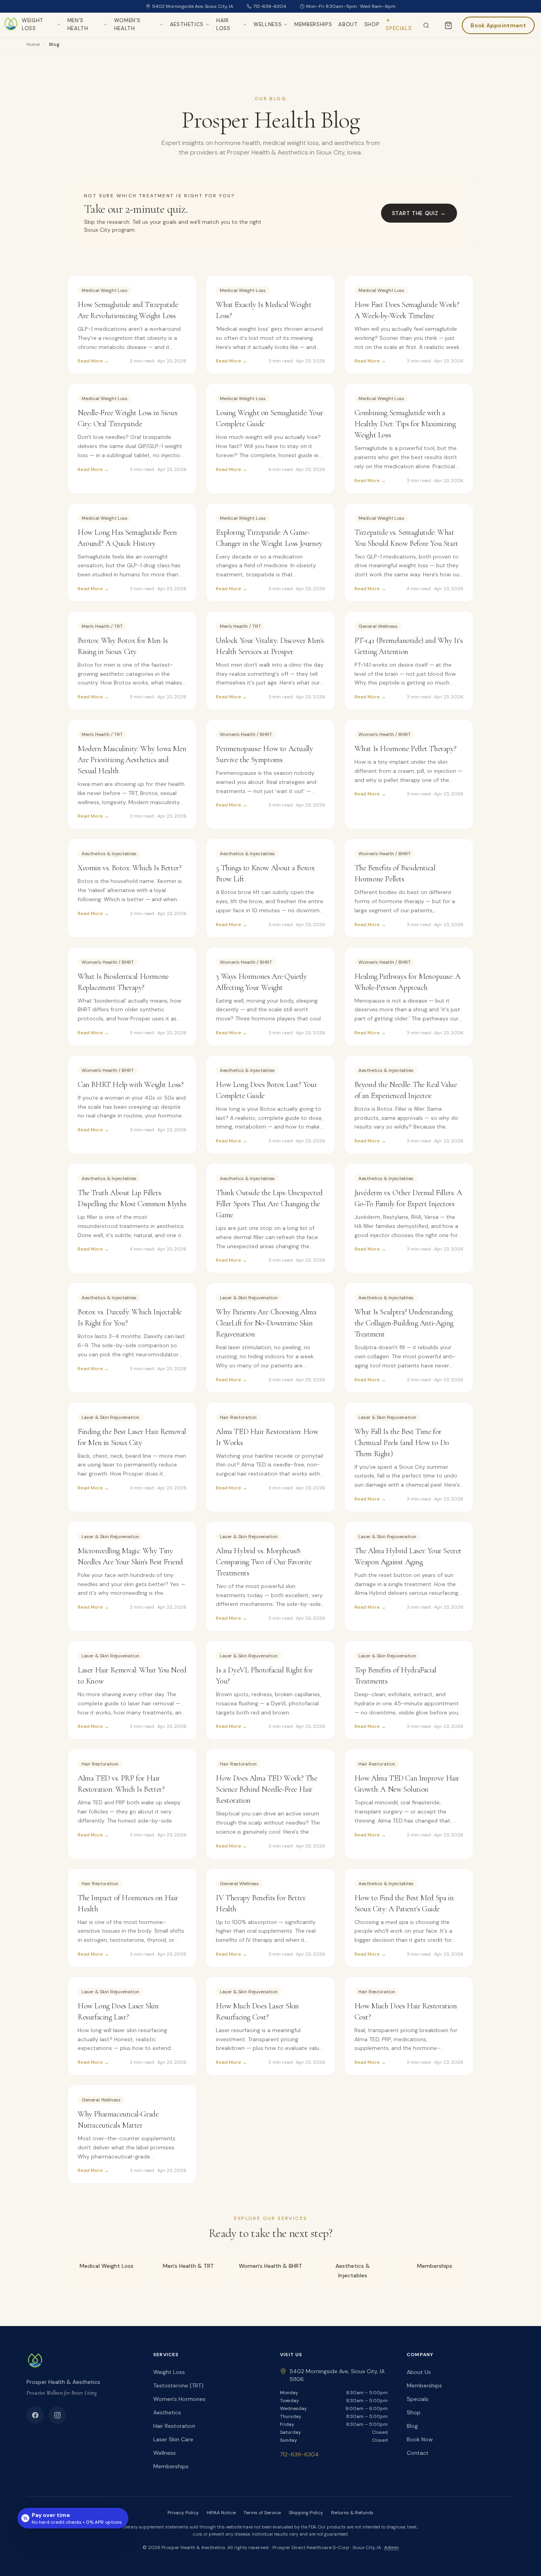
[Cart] (448, 25)
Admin (391, 2547)
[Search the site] (426, 25)
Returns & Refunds (352, 2513)
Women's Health (127, 24)
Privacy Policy (183, 2513)
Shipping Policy (306, 2513)
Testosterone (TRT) (178, 2385)
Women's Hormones (179, 2399)
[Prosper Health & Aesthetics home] (11, 25)
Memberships (313, 24)
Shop (372, 24)
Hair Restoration (174, 2426)
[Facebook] (35, 2415)
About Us (419, 2372)
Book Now (420, 2439)
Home (33, 44)
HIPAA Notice (221, 2513)
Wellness (268, 24)
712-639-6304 (270, 6)
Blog (412, 2426)
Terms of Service (262, 2513)
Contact (418, 2453)
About (348, 24)
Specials (418, 2399)
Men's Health (78, 24)
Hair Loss (223, 24)
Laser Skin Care (173, 2439)
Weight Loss (33, 24)
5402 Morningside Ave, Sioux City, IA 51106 (337, 2375)
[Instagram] (57, 2415)
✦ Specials (399, 24)
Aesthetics (187, 24)
